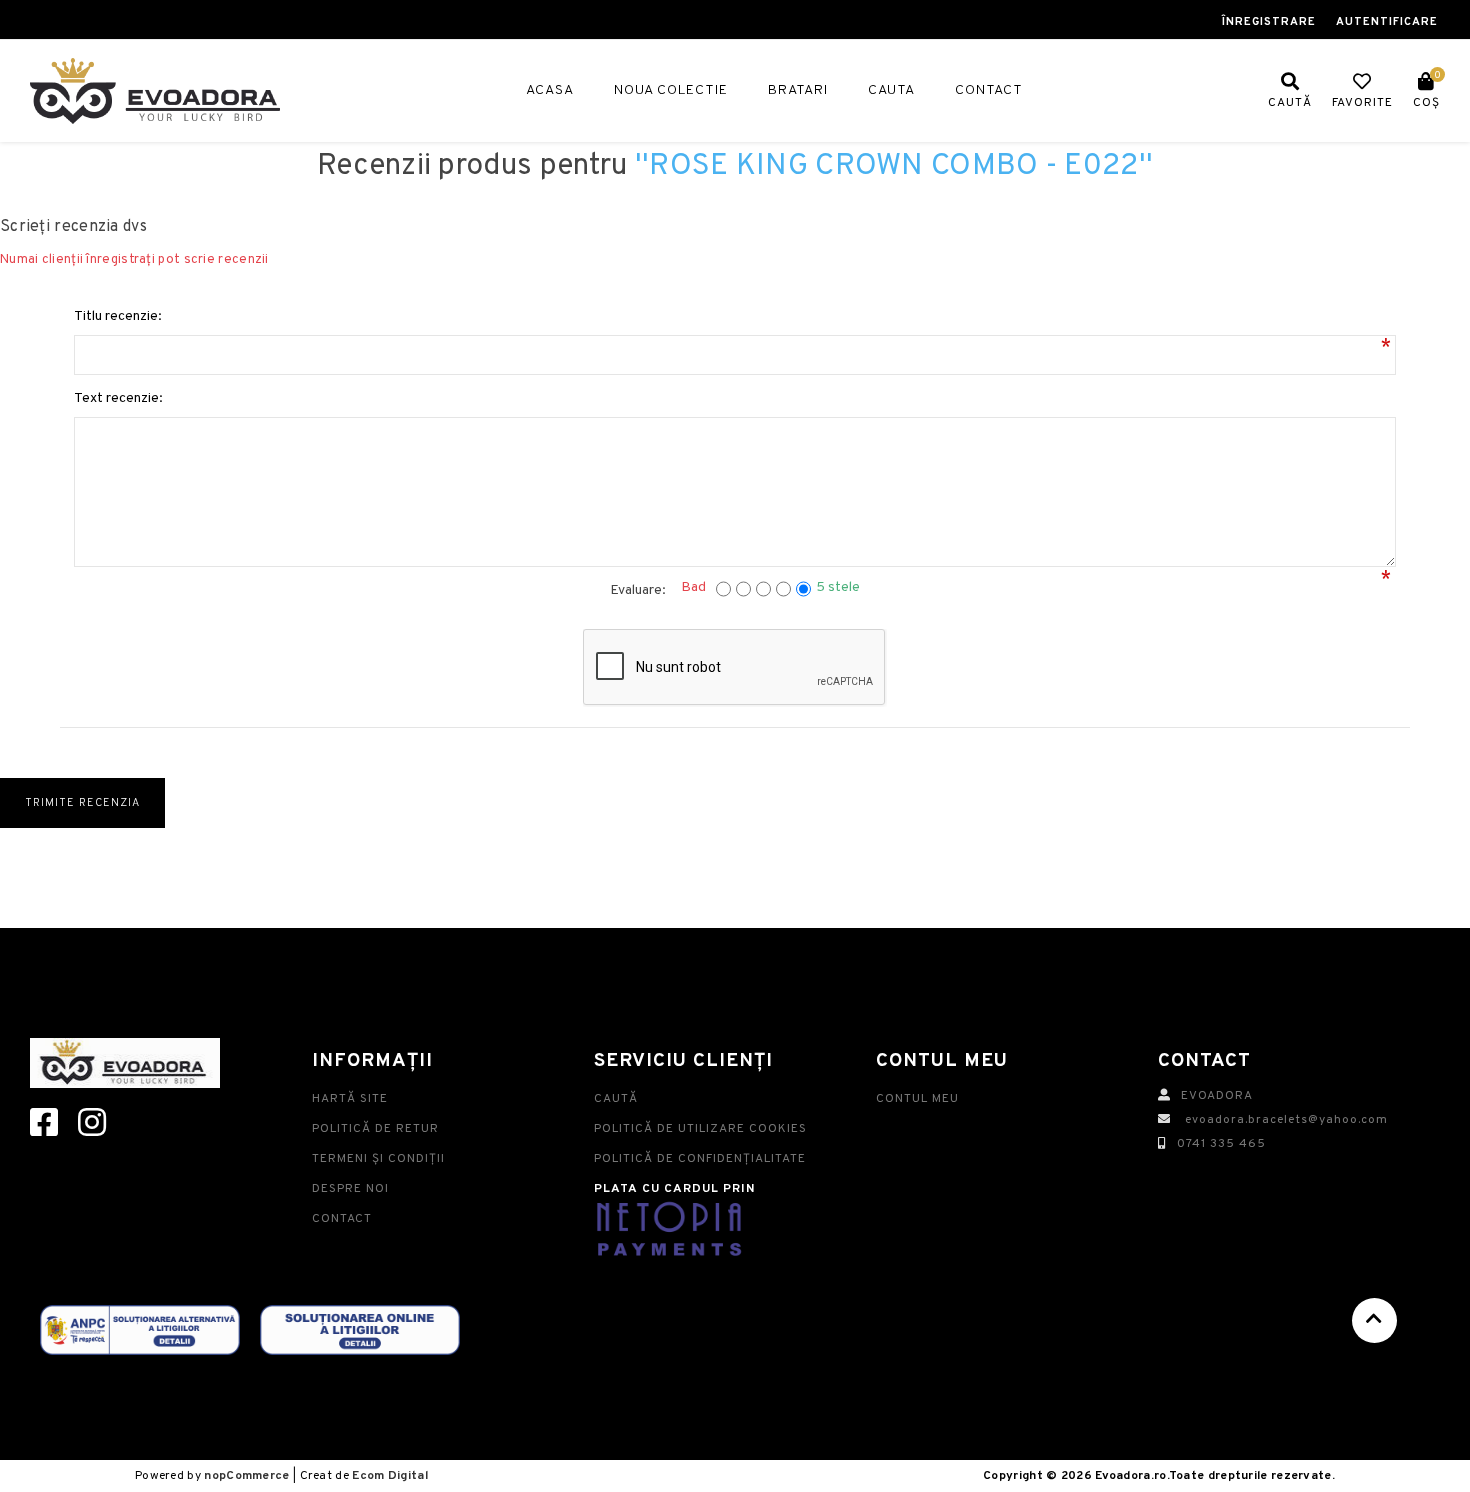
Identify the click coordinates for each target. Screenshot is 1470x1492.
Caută (616, 1099)
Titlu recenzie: (118, 316)
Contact (342, 1219)
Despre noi (350, 1189)
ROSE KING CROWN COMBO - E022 (893, 166)
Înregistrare (1269, 22)
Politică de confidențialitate (700, 1159)
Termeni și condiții (378, 1159)
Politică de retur (375, 1129)
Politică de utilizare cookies (700, 1129)
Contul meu (917, 1099)
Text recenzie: (118, 398)
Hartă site (350, 1099)
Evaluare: (638, 590)
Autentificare (1387, 22)
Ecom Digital (390, 1476)
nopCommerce (246, 1476)
